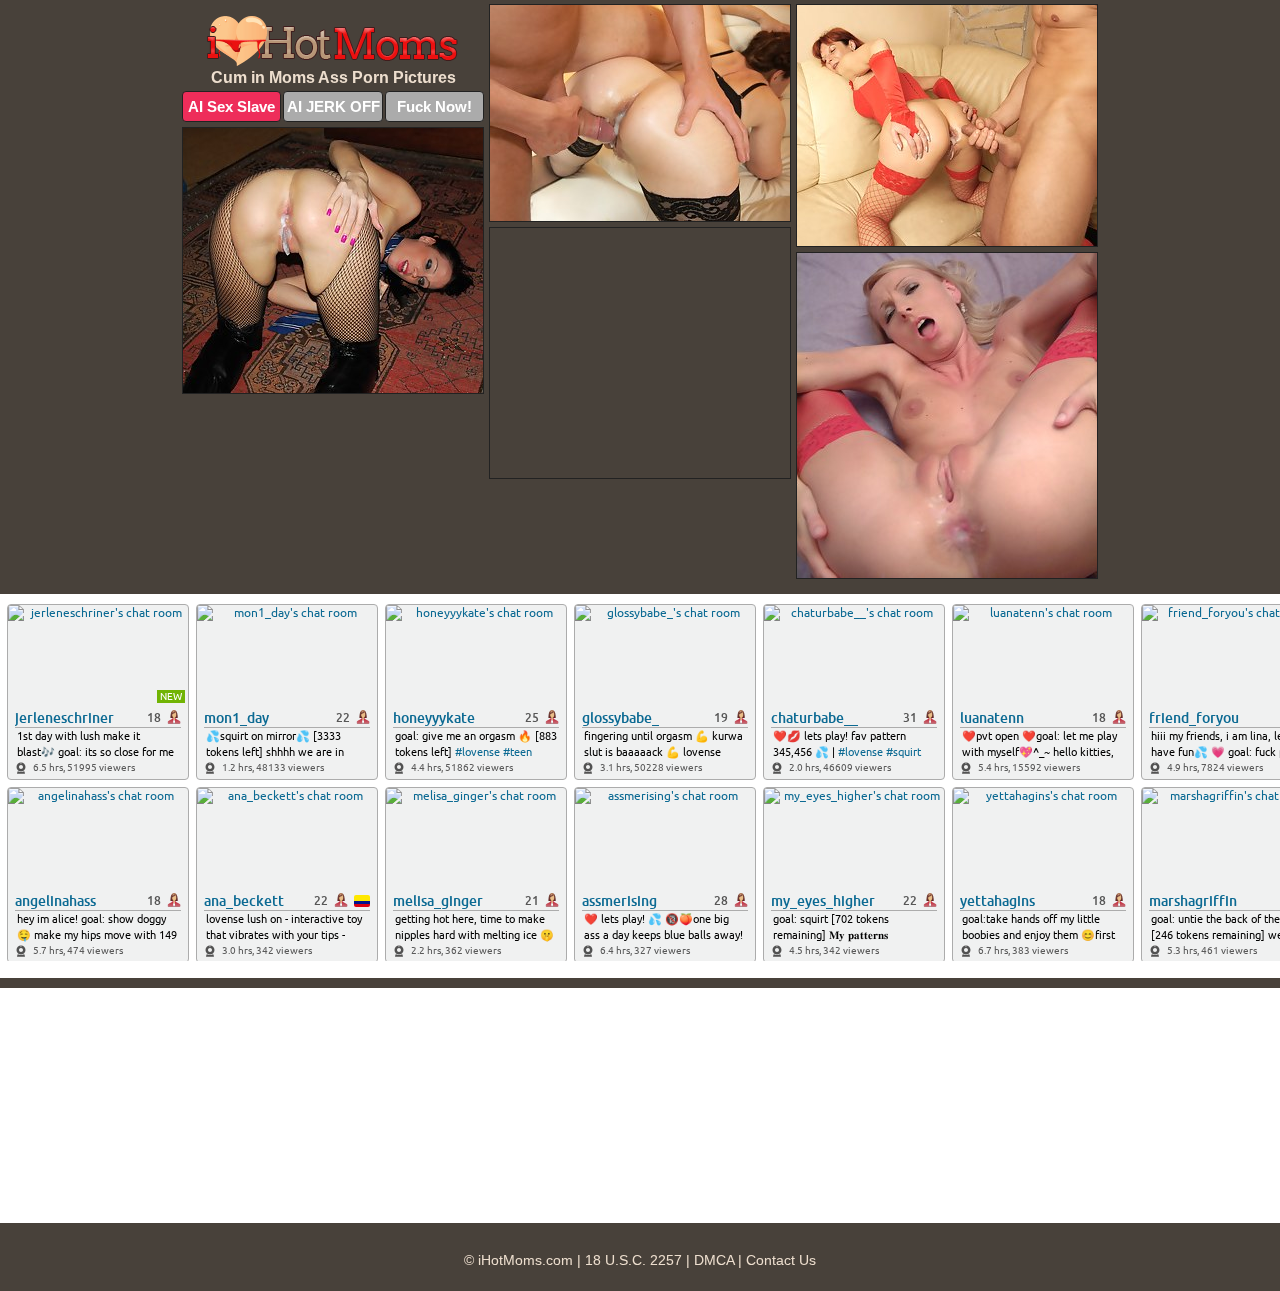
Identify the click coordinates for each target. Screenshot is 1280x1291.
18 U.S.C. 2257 (633, 1260)
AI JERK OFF (333, 106)
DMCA (714, 1260)
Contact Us (781, 1260)
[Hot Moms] (333, 41)
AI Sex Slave (231, 106)
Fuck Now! (434, 106)
